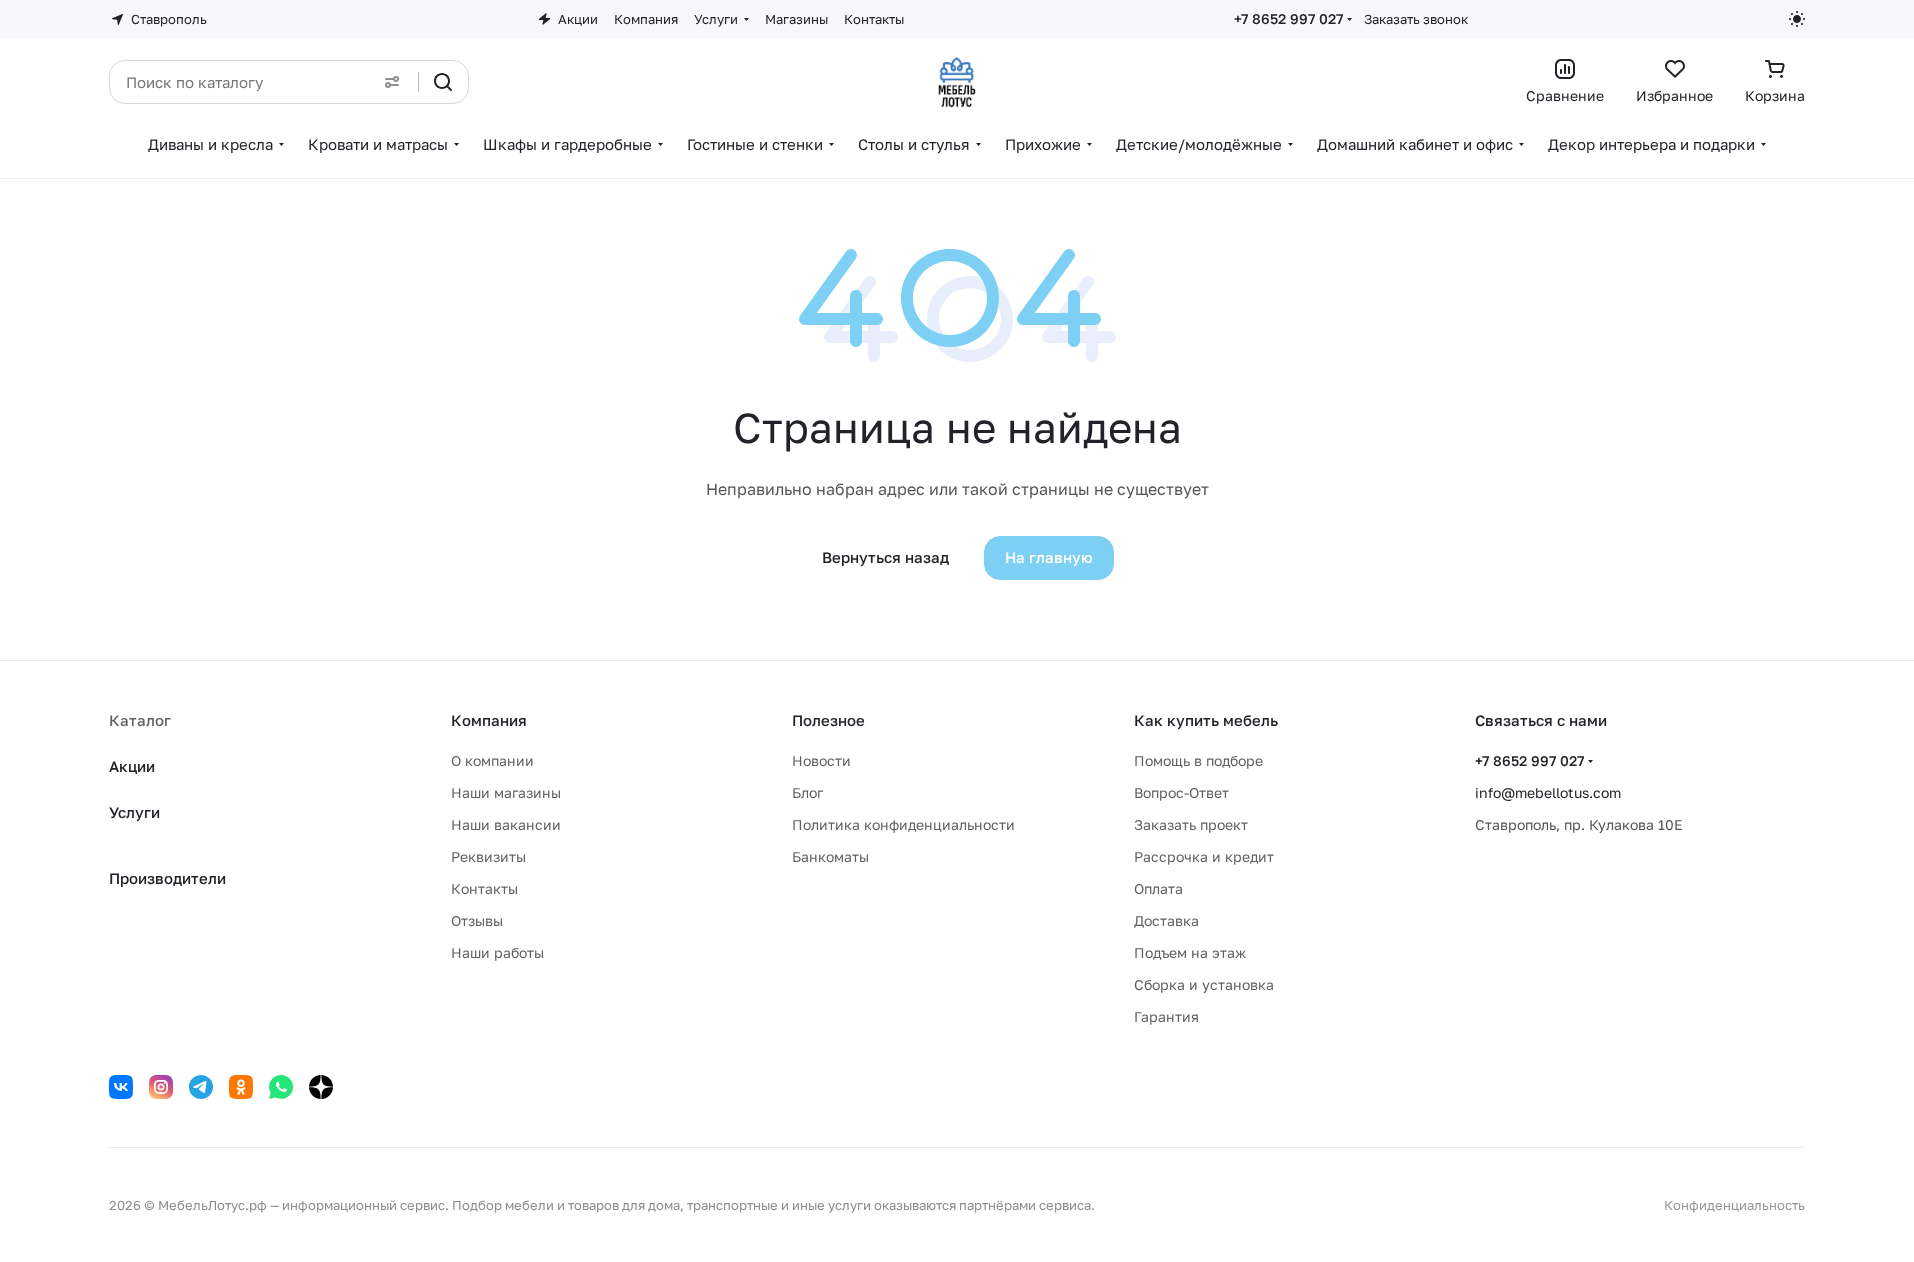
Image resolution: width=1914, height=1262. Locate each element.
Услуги (134, 812)
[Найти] (443, 82)
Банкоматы (830, 856)
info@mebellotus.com (1548, 792)
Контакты (484, 888)
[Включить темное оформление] (1797, 19)
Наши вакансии (506, 824)
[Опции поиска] (392, 82)
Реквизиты (488, 856)
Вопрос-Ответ (1181, 792)
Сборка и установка (1204, 984)
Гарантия (1166, 1016)
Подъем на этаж (1190, 952)
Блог (807, 792)
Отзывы (477, 920)
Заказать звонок (1416, 19)
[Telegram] (201, 1087)
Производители (167, 878)
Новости (821, 760)
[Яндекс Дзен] (321, 1087)
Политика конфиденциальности (903, 824)
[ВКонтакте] (121, 1087)
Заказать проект (1191, 824)
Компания (489, 720)
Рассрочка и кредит (1204, 856)
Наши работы (497, 952)
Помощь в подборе (1198, 760)
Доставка (1166, 920)
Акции (132, 766)
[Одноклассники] (241, 1087)
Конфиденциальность (1734, 1205)
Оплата (1158, 888)
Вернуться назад (885, 557)
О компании (492, 760)
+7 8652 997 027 (1288, 18)
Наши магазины (506, 792)
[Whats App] (281, 1087)
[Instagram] (161, 1087)
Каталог (140, 720)
